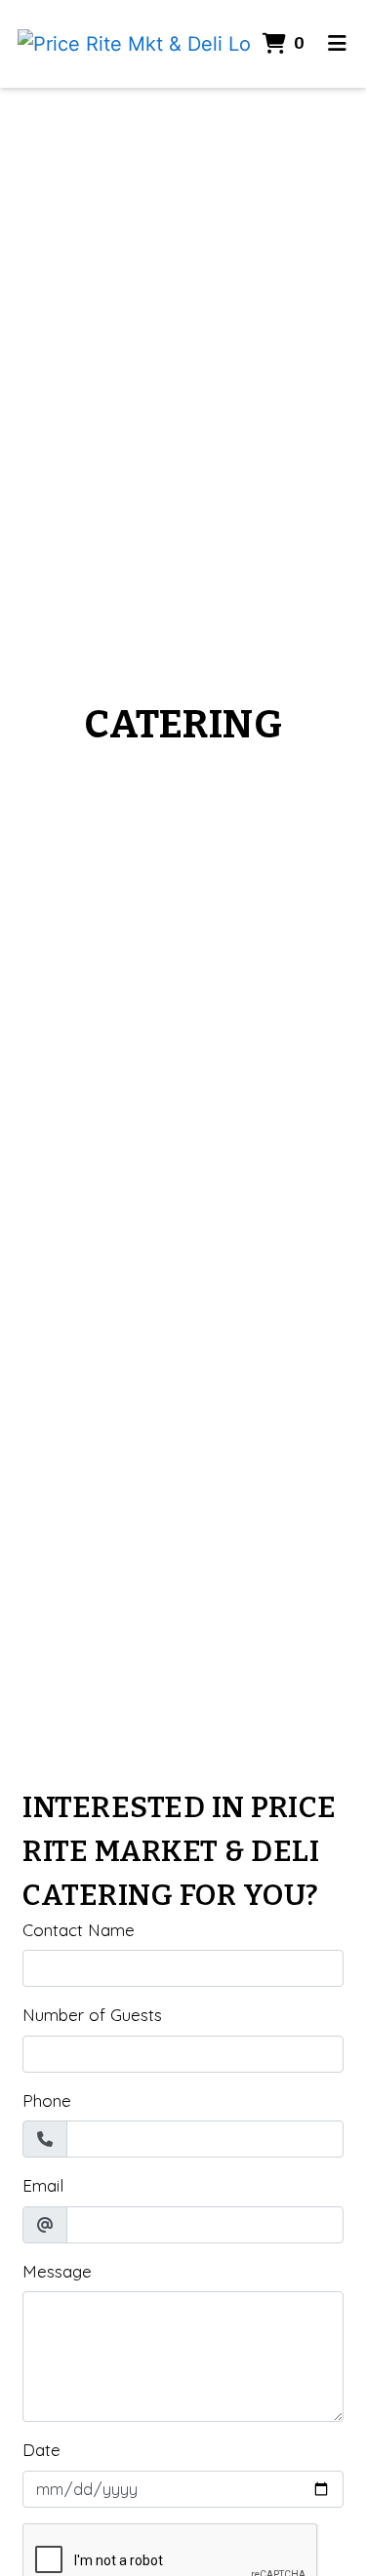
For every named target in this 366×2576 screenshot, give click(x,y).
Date (41, 2450)
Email (43, 2185)
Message (57, 2271)
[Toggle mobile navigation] (337, 44)
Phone (47, 2100)
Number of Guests (92, 2015)
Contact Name (79, 1930)
